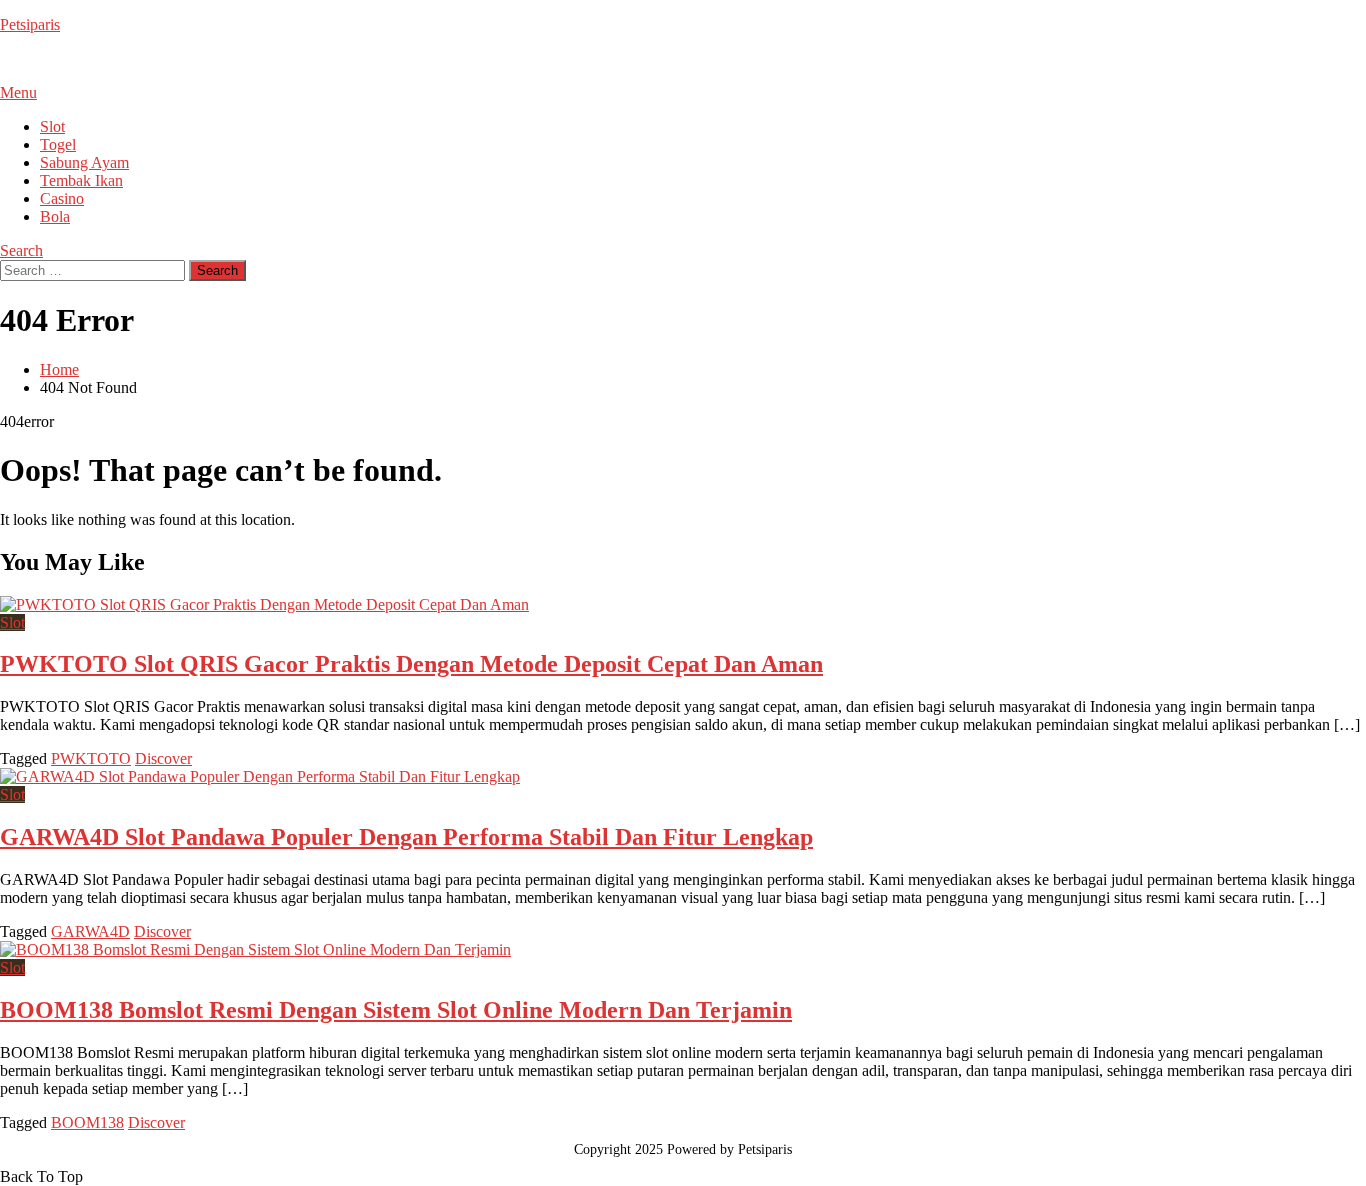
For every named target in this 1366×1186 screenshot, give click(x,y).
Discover (163, 758)
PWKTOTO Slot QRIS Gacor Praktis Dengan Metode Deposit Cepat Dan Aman (411, 664)
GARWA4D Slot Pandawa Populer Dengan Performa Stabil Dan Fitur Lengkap (406, 837)
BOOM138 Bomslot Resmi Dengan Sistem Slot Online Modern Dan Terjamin (396, 1010)
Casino (62, 198)
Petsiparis (30, 24)
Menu (18, 92)
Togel (58, 144)
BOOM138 (87, 1122)
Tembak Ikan (81, 180)
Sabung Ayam (84, 162)
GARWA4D (90, 931)
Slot (52, 126)
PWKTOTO (91, 758)
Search (21, 250)
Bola (55, 216)
